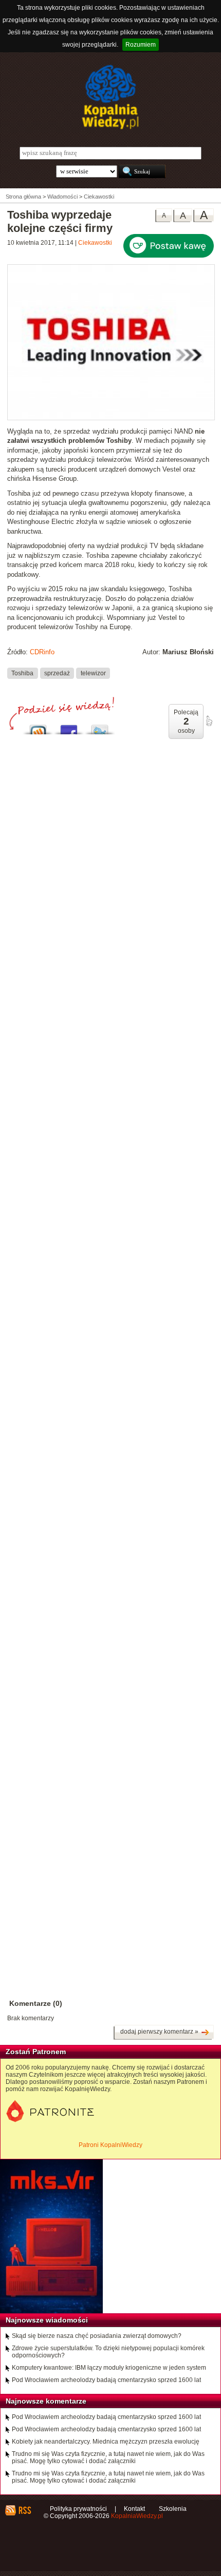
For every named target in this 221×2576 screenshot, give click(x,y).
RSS (24, 2510)
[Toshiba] (111, 418)
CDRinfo (42, 652)
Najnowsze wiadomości (47, 2320)
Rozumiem (141, 45)
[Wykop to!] (38, 727)
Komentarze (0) (36, 2003)
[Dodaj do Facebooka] (69, 727)
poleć (209, 721)
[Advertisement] (110, 1206)
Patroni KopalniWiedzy (110, 2145)
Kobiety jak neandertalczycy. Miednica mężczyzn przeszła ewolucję (106, 2442)
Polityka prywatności (78, 2509)
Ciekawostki (95, 243)
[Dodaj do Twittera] (100, 727)
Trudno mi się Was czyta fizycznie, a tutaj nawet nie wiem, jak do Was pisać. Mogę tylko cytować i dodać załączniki (108, 2457)
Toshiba (22, 673)
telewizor (93, 673)
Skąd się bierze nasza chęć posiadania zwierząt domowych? (97, 2336)
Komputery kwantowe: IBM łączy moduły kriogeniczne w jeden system (109, 2368)
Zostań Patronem (36, 2052)
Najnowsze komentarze (46, 2401)
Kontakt (134, 2509)
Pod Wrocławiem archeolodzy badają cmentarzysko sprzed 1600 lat (106, 2380)
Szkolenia (173, 2509)
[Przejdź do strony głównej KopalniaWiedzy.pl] (110, 97)
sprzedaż (57, 673)
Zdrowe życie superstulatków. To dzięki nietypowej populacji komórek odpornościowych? (108, 2352)
